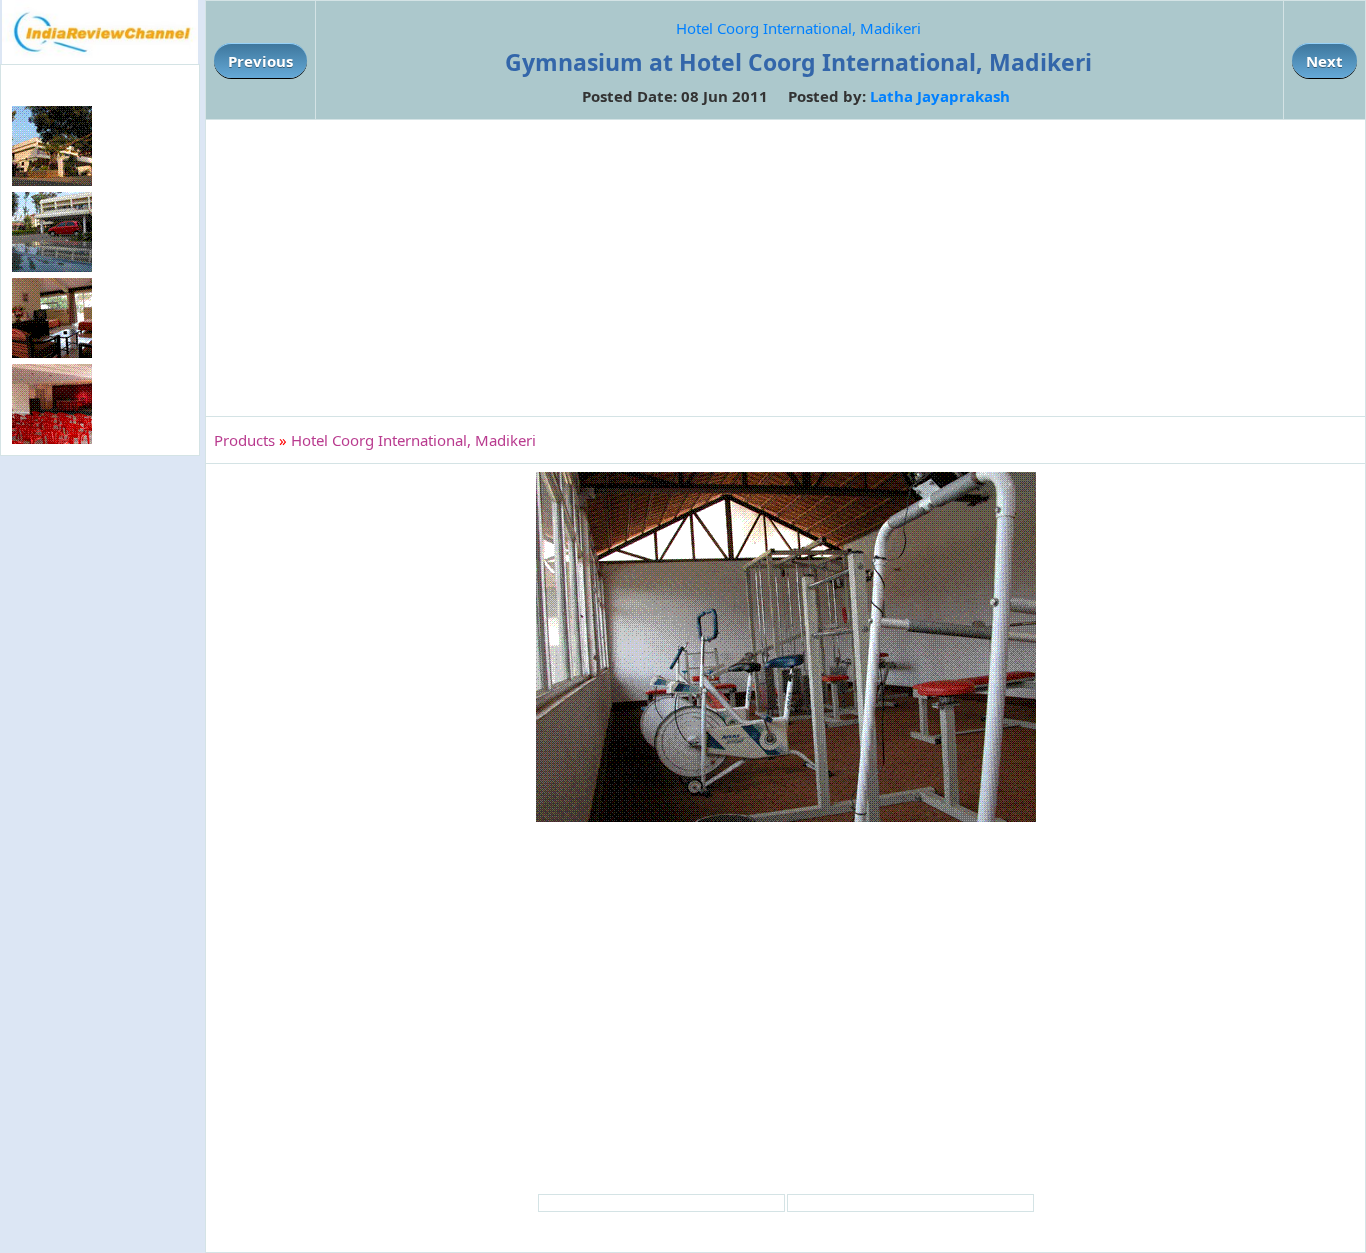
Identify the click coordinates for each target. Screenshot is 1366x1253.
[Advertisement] (100, 786)
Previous (260, 61)
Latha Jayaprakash (940, 96)
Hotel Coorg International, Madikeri (798, 28)
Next (1324, 61)
